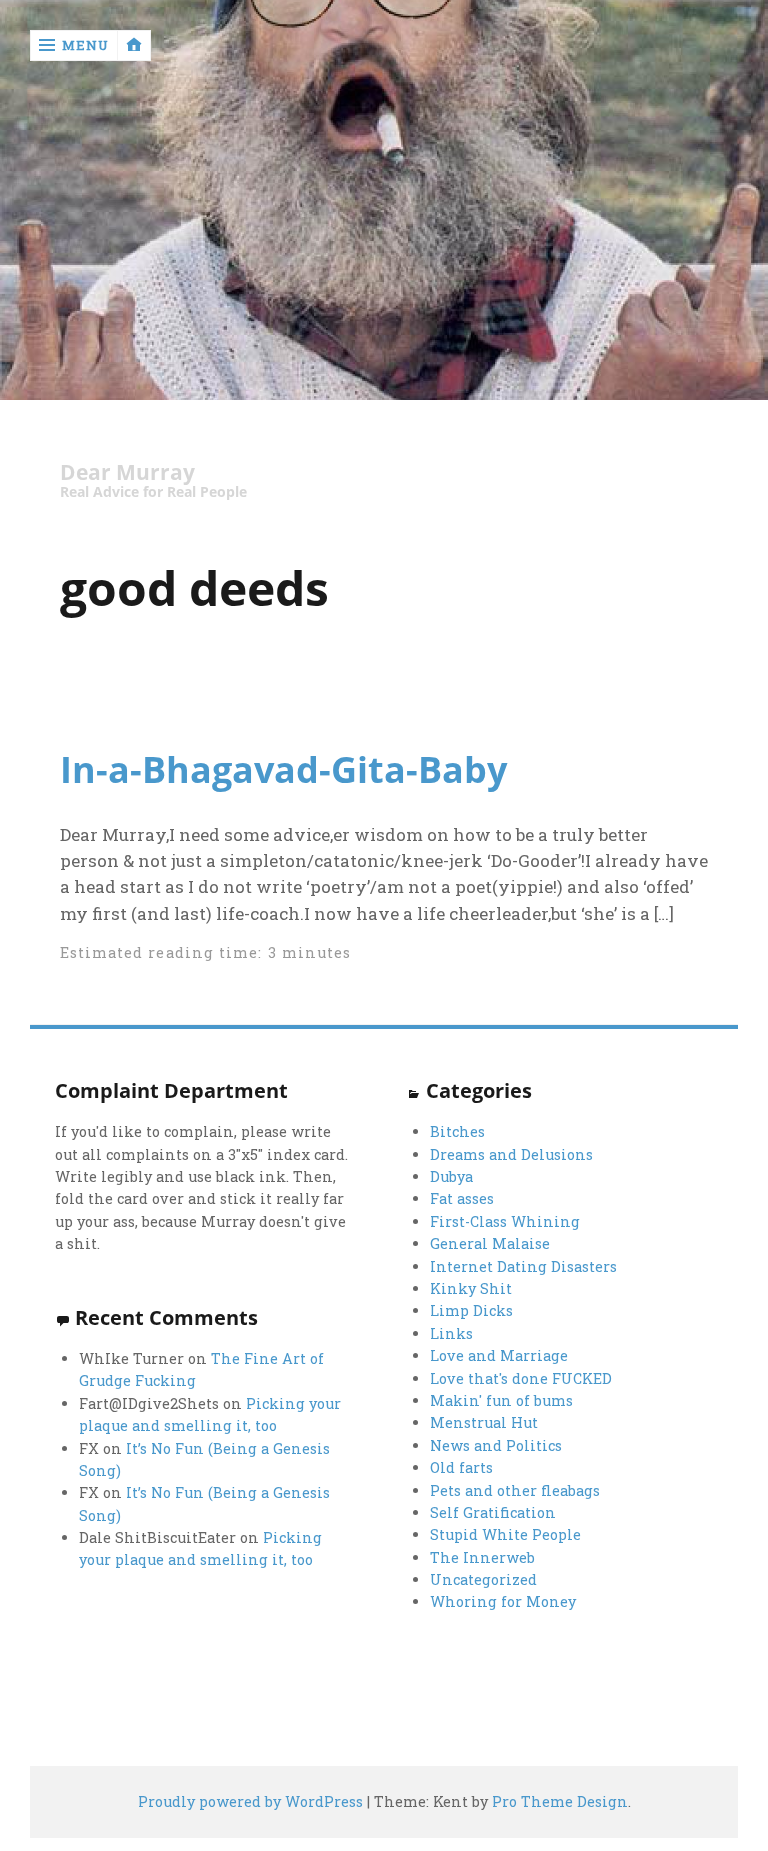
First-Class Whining (505, 1221)
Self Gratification (493, 1512)
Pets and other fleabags (515, 1490)
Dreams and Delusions (511, 1154)
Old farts (461, 1467)
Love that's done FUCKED (521, 1378)
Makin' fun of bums (501, 1400)
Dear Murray (127, 472)
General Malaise (490, 1243)
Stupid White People (505, 1534)
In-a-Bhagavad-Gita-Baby (283, 769)
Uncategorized (483, 1579)
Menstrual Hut (484, 1422)
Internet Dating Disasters (523, 1266)
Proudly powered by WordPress (250, 1801)
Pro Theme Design (560, 1801)
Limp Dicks (471, 1310)
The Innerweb (482, 1557)
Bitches (457, 1131)
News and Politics (496, 1445)
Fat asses (462, 1198)
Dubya (451, 1176)
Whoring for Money (503, 1601)
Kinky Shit (471, 1288)
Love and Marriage (499, 1355)
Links (451, 1333)
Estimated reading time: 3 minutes (206, 952)
